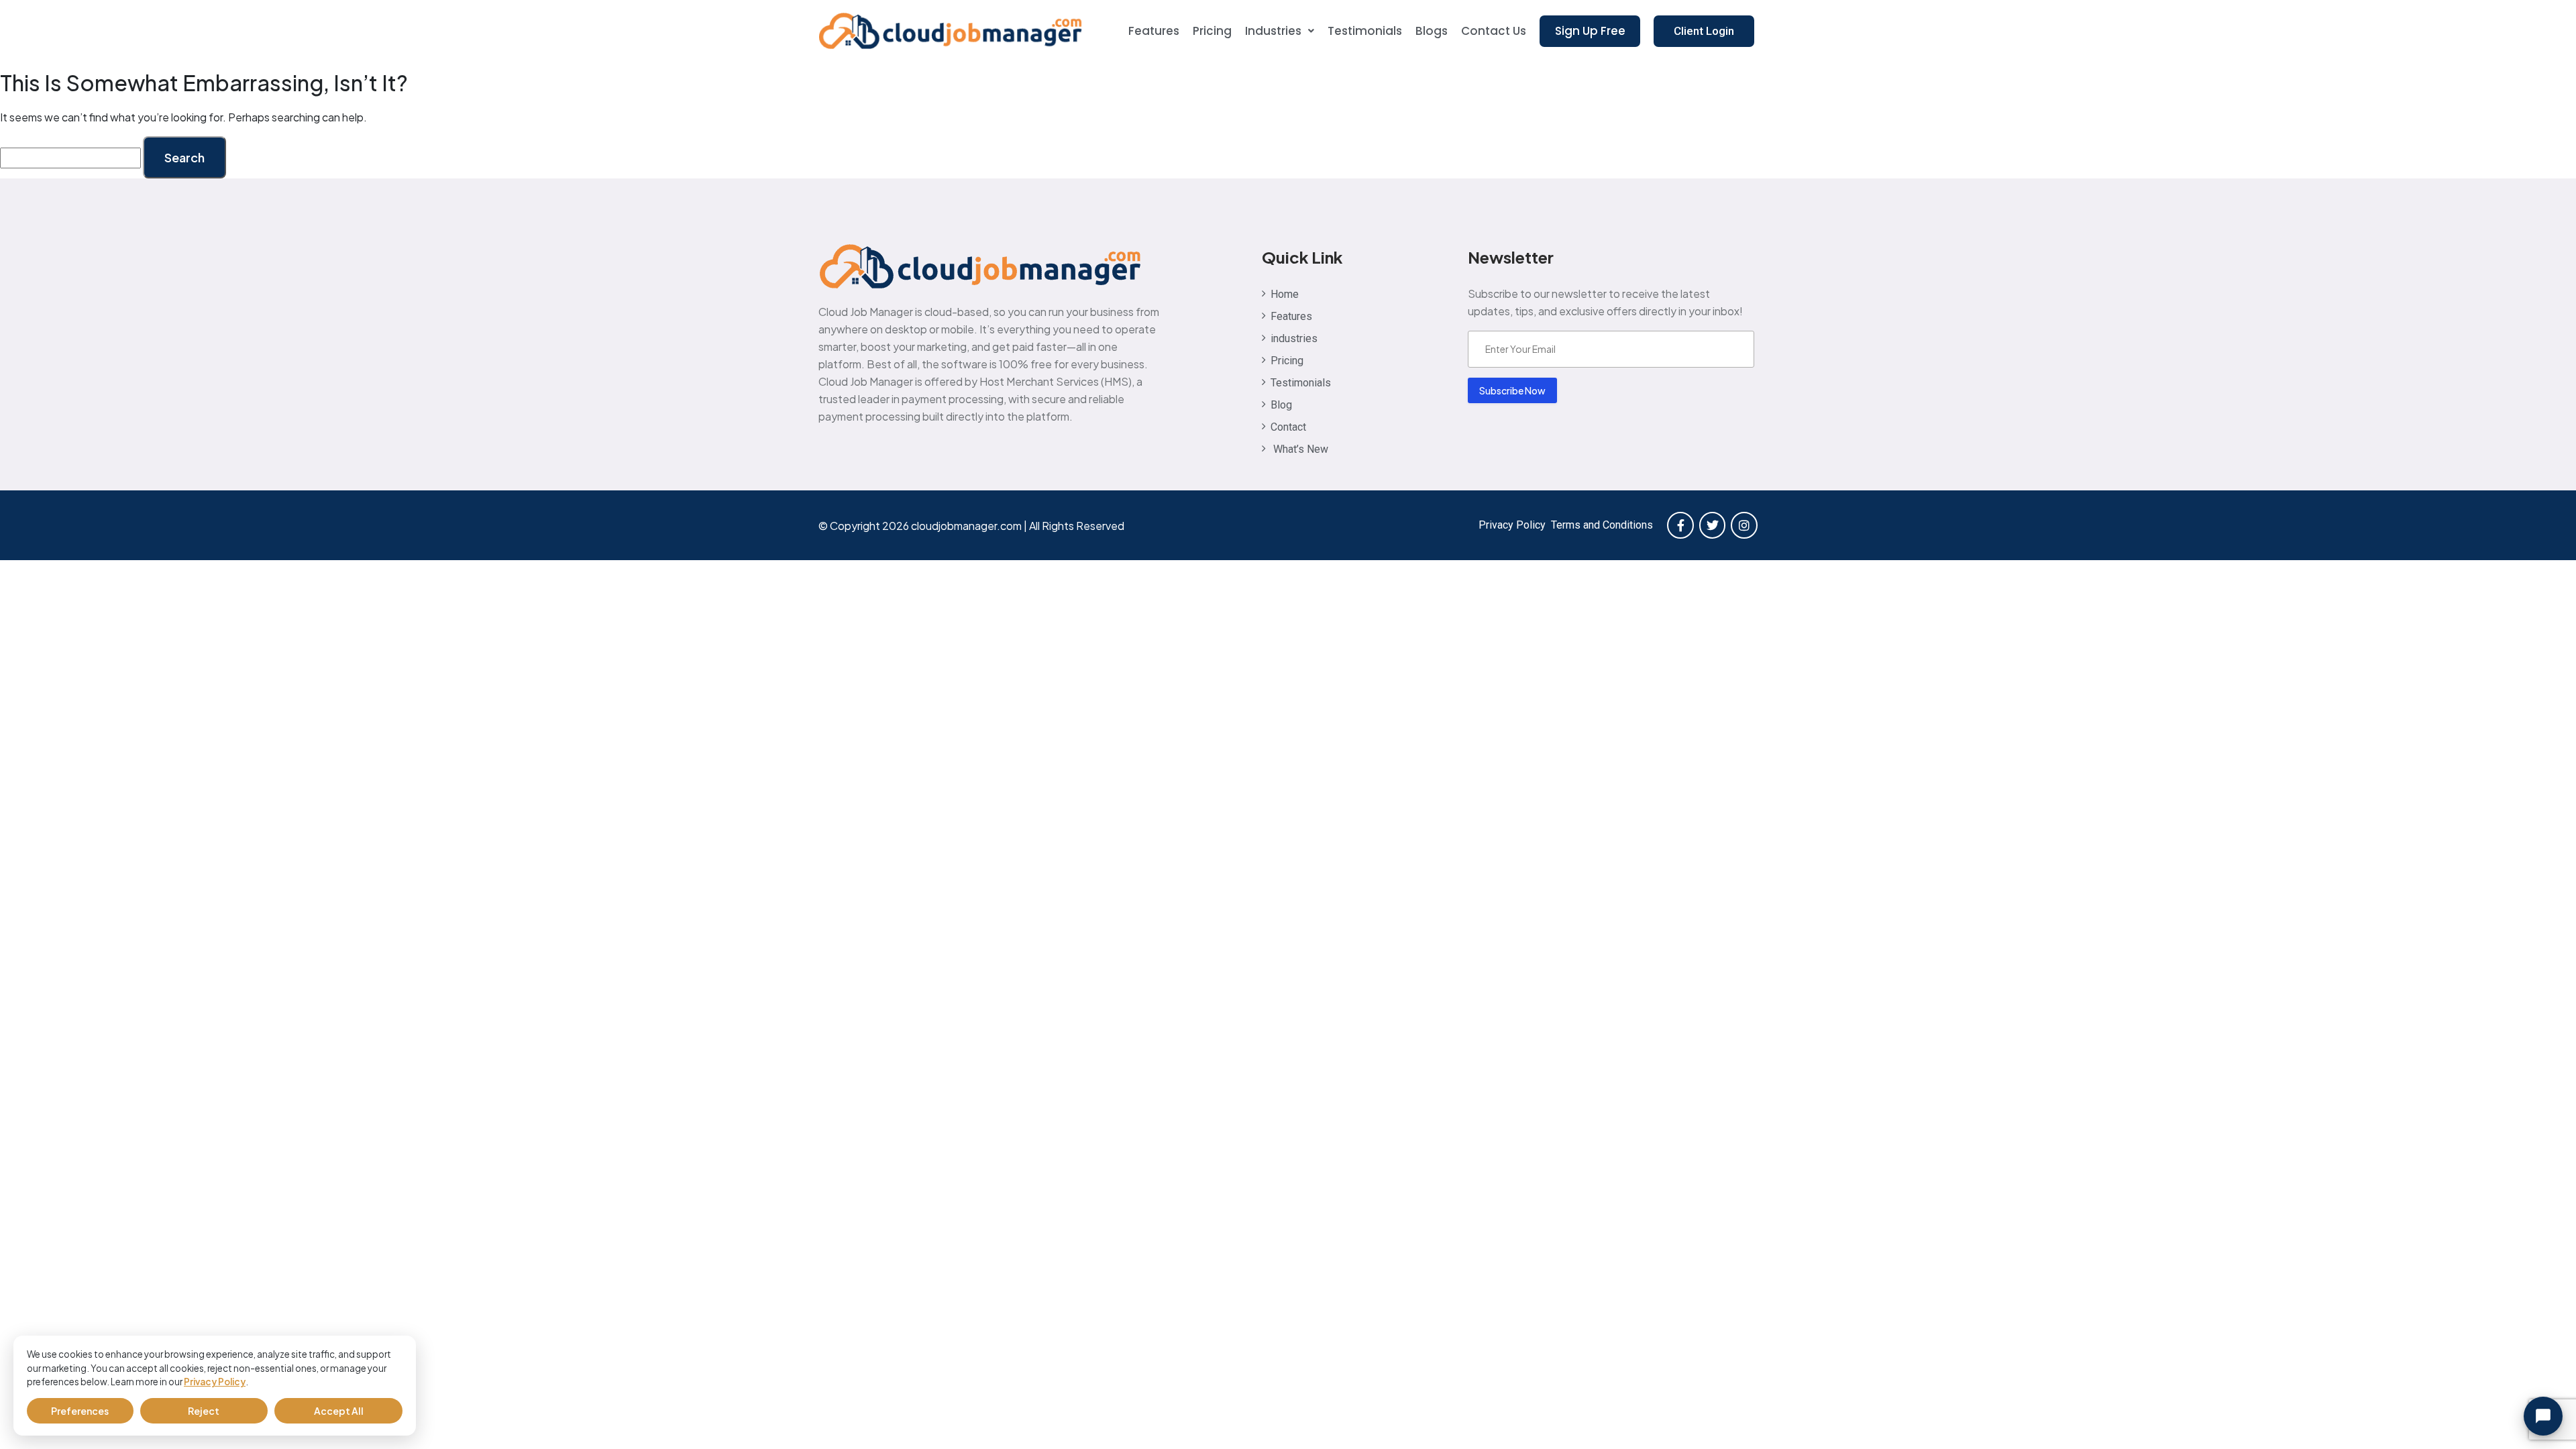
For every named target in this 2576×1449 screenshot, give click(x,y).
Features (1154, 31)
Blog (1281, 405)
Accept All (339, 1411)
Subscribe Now (1512, 390)
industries (1273, 31)
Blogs (1432, 31)
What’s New (1299, 449)
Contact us (1494, 31)
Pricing (1212, 31)
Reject (204, 1411)
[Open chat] (2543, 1416)
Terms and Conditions (1602, 525)
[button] (1280, 31)
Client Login (1704, 31)
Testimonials (1365, 31)
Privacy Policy (215, 1382)
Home (1285, 294)
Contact (1288, 427)
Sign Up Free (1590, 31)
